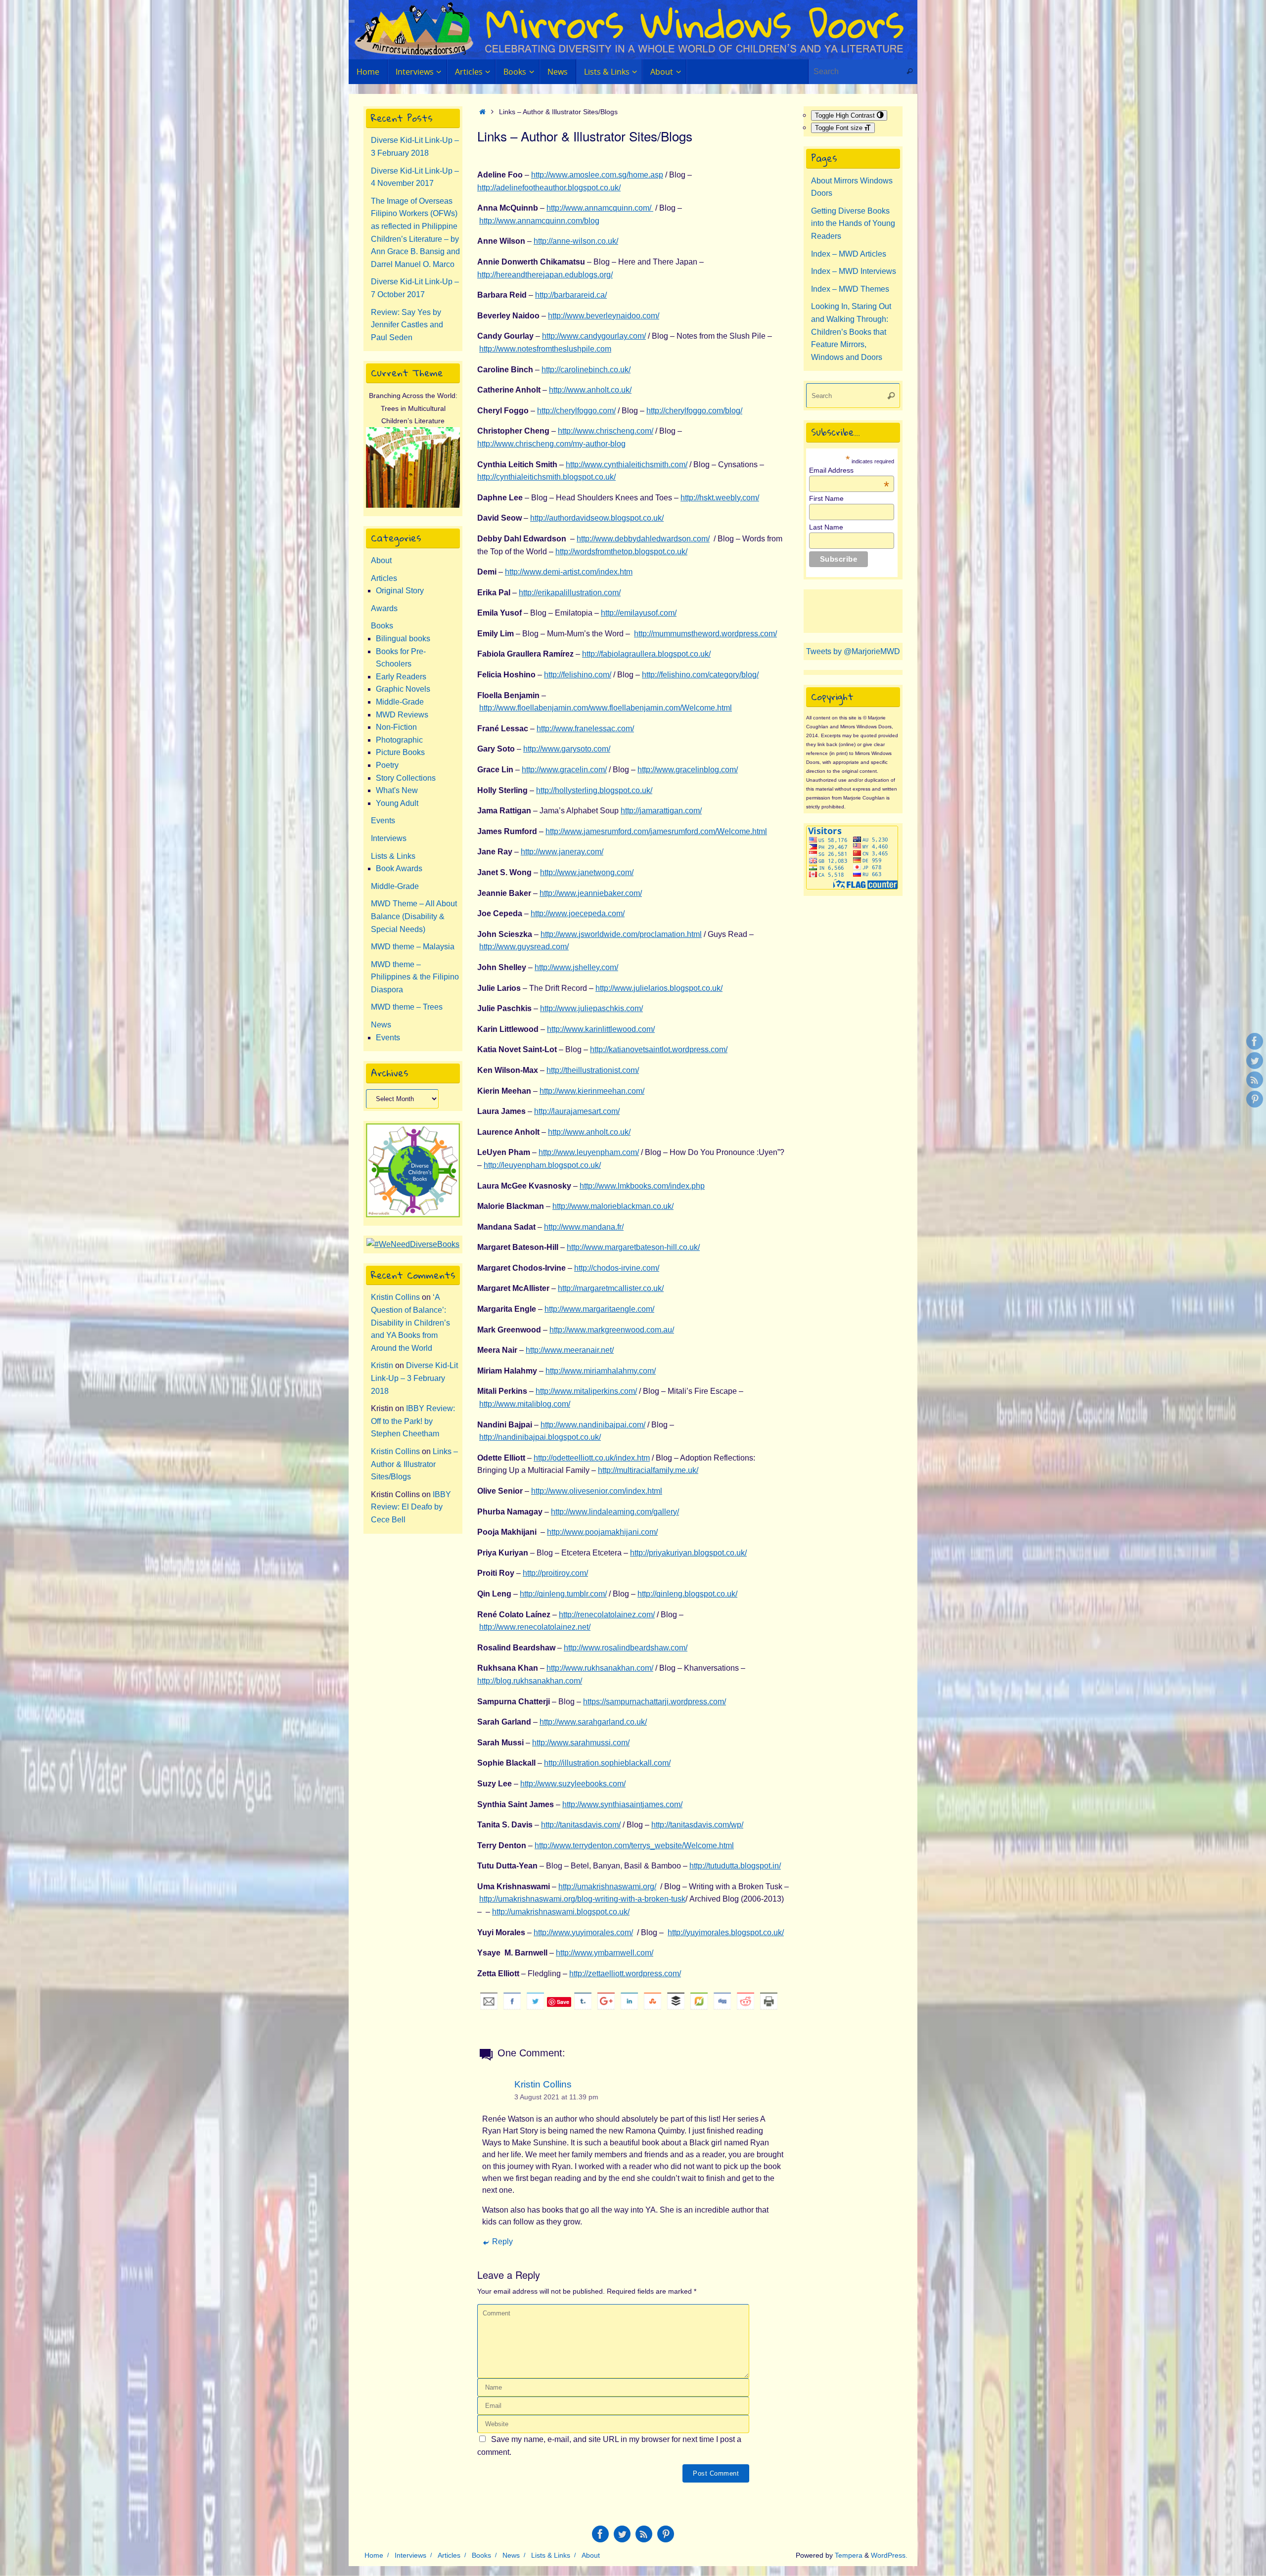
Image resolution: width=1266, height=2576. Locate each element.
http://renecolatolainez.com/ (607, 1615)
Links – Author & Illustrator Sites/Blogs (414, 1464)
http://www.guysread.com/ (524, 947)
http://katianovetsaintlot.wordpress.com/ (659, 1049)
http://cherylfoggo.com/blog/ (694, 411)
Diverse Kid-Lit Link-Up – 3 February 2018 (414, 1378)
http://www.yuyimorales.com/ (583, 1932)
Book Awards (399, 868)
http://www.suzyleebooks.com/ (573, 1784)
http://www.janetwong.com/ (587, 872)
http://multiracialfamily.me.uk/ (648, 1470)
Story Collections (406, 778)
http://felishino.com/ (578, 675)
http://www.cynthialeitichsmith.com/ (627, 465)
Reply (502, 2242)
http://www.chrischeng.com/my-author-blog (551, 444)
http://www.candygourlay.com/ (594, 336)
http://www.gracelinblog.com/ (688, 770)
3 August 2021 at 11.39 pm (556, 2097)
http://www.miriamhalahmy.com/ (601, 1371)
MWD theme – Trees (407, 1007)
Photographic (399, 740)
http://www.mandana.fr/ (584, 1227)
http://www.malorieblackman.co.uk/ (613, 1206)
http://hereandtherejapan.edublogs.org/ (545, 275)
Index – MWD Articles (849, 254)
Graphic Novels (403, 689)
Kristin (382, 1365)
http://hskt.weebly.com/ (720, 498)
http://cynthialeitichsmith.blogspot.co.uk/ (546, 477)
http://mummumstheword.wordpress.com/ (705, 634)
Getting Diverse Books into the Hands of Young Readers (853, 223)
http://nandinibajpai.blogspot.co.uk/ (540, 1437)
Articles (384, 578)
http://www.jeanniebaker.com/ (591, 893)
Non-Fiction (396, 727)
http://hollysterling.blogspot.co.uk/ (594, 790)
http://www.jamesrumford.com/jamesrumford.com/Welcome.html (656, 831)
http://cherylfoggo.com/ (576, 411)
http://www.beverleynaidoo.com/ (604, 316)
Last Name (826, 527)
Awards (384, 608)
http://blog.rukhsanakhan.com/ (530, 1681)
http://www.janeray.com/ (562, 852)
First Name (826, 498)
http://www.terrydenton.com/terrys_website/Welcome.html (634, 1845)
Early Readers (401, 677)
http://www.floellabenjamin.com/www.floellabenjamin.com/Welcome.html (606, 708)
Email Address (849, 470)
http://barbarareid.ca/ (571, 295)
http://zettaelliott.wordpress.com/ (625, 1974)
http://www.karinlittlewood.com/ (601, 1029)
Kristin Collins (543, 2084)
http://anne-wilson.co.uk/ (576, 241)
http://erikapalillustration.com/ (570, 593)
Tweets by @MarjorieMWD (853, 651)
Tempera (849, 2555)
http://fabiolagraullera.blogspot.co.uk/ (646, 654)
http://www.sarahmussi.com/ (581, 1743)
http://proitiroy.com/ (555, 1573)
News (381, 1025)
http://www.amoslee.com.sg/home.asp (597, 175)
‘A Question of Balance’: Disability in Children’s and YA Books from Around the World (410, 1322)
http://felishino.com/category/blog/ (700, 675)
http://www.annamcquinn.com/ (600, 208)
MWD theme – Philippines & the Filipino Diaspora (415, 977)
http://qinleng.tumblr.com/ (563, 1594)
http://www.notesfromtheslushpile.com (545, 349)
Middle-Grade (400, 702)
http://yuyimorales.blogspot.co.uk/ (726, 1932)
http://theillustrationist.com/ (593, 1070)
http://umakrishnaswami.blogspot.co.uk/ (561, 1912)
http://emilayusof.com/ (639, 613)
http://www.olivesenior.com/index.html (597, 1491)
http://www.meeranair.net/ (570, 1350)
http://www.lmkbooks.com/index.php (642, 1186)
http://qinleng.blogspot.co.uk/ (687, 1594)
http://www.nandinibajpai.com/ (593, 1425)
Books (382, 626)
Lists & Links (393, 856)
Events (383, 821)
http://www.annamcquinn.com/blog (539, 221)
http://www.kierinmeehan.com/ (592, 1091)
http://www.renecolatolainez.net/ (535, 1627)
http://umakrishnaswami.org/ (607, 1887)
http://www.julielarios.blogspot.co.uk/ (659, 988)
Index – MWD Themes (850, 289)
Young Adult (397, 803)
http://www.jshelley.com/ (576, 967)
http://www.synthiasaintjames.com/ (622, 1804)
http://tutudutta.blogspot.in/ (735, 1866)
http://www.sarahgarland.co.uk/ (593, 1722)
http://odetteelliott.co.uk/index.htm (592, 1458)
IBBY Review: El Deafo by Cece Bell (411, 1507)
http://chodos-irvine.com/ (617, 1268)
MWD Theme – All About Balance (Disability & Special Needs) (414, 916)
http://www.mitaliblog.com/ (525, 1404)
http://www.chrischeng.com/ (606, 431)
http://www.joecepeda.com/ (578, 913)
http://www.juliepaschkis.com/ (591, 1008)
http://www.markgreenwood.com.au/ (612, 1330)
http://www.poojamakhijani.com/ (602, 1532)
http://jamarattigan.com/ (661, 811)
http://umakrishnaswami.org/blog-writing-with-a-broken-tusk (582, 1899)
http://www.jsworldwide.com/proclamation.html (621, 934)
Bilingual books (403, 639)
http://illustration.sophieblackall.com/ (607, 1763)
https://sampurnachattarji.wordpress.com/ (655, 1702)
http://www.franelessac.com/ (585, 729)
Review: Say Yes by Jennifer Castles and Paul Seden (407, 325)
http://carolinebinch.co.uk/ (586, 370)
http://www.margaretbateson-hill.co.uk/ (633, 1247)
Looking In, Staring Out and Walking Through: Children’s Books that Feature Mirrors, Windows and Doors (851, 332)
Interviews (389, 838)
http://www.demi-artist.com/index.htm (569, 572)
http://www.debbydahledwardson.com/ (643, 539)
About (381, 560)
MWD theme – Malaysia (413, 947)
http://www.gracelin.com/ (564, 770)
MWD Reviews (402, 715)
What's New (397, 790)
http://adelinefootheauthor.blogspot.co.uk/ (549, 188)
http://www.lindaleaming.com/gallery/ (615, 1512)
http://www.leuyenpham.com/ (589, 1152)
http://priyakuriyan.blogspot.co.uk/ (688, 1553)
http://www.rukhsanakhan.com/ (600, 1668)
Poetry (387, 765)
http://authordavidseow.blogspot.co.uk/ (597, 518)
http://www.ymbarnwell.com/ (605, 1953)
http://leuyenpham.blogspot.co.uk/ (542, 1165)
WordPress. (889, 2555)
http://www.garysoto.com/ (567, 749)
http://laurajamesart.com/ (577, 1111)
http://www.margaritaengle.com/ (599, 1309)
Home (374, 2555)
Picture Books (400, 752)
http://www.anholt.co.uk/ (590, 390)
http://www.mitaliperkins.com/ (586, 1391)
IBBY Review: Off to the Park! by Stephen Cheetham (413, 1421)
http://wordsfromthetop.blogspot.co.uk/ (621, 552)
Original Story (400, 591)
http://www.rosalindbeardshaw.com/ (626, 1648)
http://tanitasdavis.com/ (581, 1825)
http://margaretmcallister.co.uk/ (611, 1288)
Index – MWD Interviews (854, 271)
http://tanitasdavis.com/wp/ (697, 1825)
